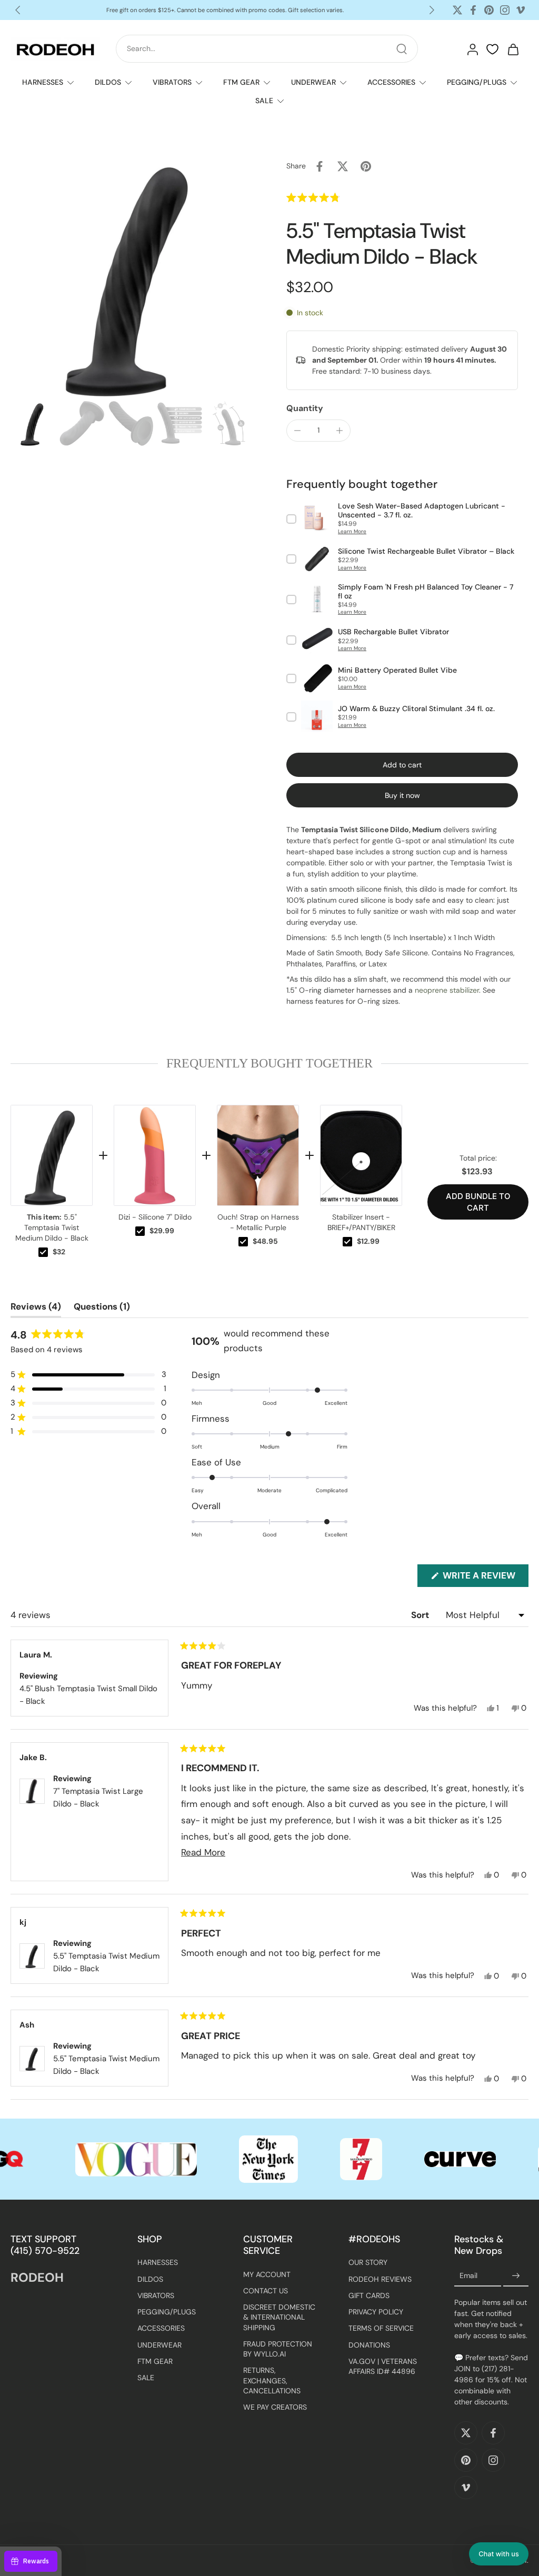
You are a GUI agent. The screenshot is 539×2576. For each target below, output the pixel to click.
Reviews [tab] (36, 1309)
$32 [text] (59, 1252)
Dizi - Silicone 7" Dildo (155, 1217)
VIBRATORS (172, 82)
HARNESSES (43, 82)
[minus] (297, 431)
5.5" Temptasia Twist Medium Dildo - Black (52, 1227)
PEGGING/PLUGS (477, 82)
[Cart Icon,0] (513, 49)
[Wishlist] (492, 49)
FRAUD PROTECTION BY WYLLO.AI (278, 2349)
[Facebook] (473, 10)
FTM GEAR (241, 82)
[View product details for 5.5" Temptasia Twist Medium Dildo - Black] (52, 1155)
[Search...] (402, 49)
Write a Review (485, 1578)
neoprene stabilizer (447, 990)
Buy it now (402, 795)
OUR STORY (368, 2263)
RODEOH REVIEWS (380, 2279)
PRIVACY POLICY (376, 2312)
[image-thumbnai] (33, 423)
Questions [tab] (102, 1309)
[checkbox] (43, 1252)
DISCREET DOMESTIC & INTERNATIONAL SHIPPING (279, 2317)
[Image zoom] (132, 276)
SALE (264, 101)
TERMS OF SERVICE (381, 2329)
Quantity (305, 408)
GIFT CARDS (369, 2295)
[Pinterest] (489, 10)
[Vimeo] (521, 10)
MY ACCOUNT (267, 2274)
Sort (421, 1615)
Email (468, 2275)
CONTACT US (266, 2291)
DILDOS (108, 82)
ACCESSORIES (391, 82)
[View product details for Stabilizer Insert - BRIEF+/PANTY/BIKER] (361, 1155)
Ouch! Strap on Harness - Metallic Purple (258, 1222)
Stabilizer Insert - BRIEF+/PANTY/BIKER (361, 1222)
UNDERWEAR (313, 82)
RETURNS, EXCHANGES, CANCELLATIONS (272, 2381)
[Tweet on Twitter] (343, 166)
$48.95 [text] (265, 1241)
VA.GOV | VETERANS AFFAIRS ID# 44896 (383, 2366)
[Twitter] (457, 10)
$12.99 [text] (368, 1241)
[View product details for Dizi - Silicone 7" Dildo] (155, 1155)
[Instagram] (505, 10)
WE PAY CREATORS (275, 2407)
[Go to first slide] (432, 10)
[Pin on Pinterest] (366, 166)
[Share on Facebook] (320, 166)
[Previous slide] (18, 10)
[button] (336, 198)
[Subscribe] (516, 2276)
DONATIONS (369, 2345)
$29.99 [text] (162, 1231)
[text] (269, 1063)
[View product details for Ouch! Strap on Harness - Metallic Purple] (258, 1155)
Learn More (352, 531)
